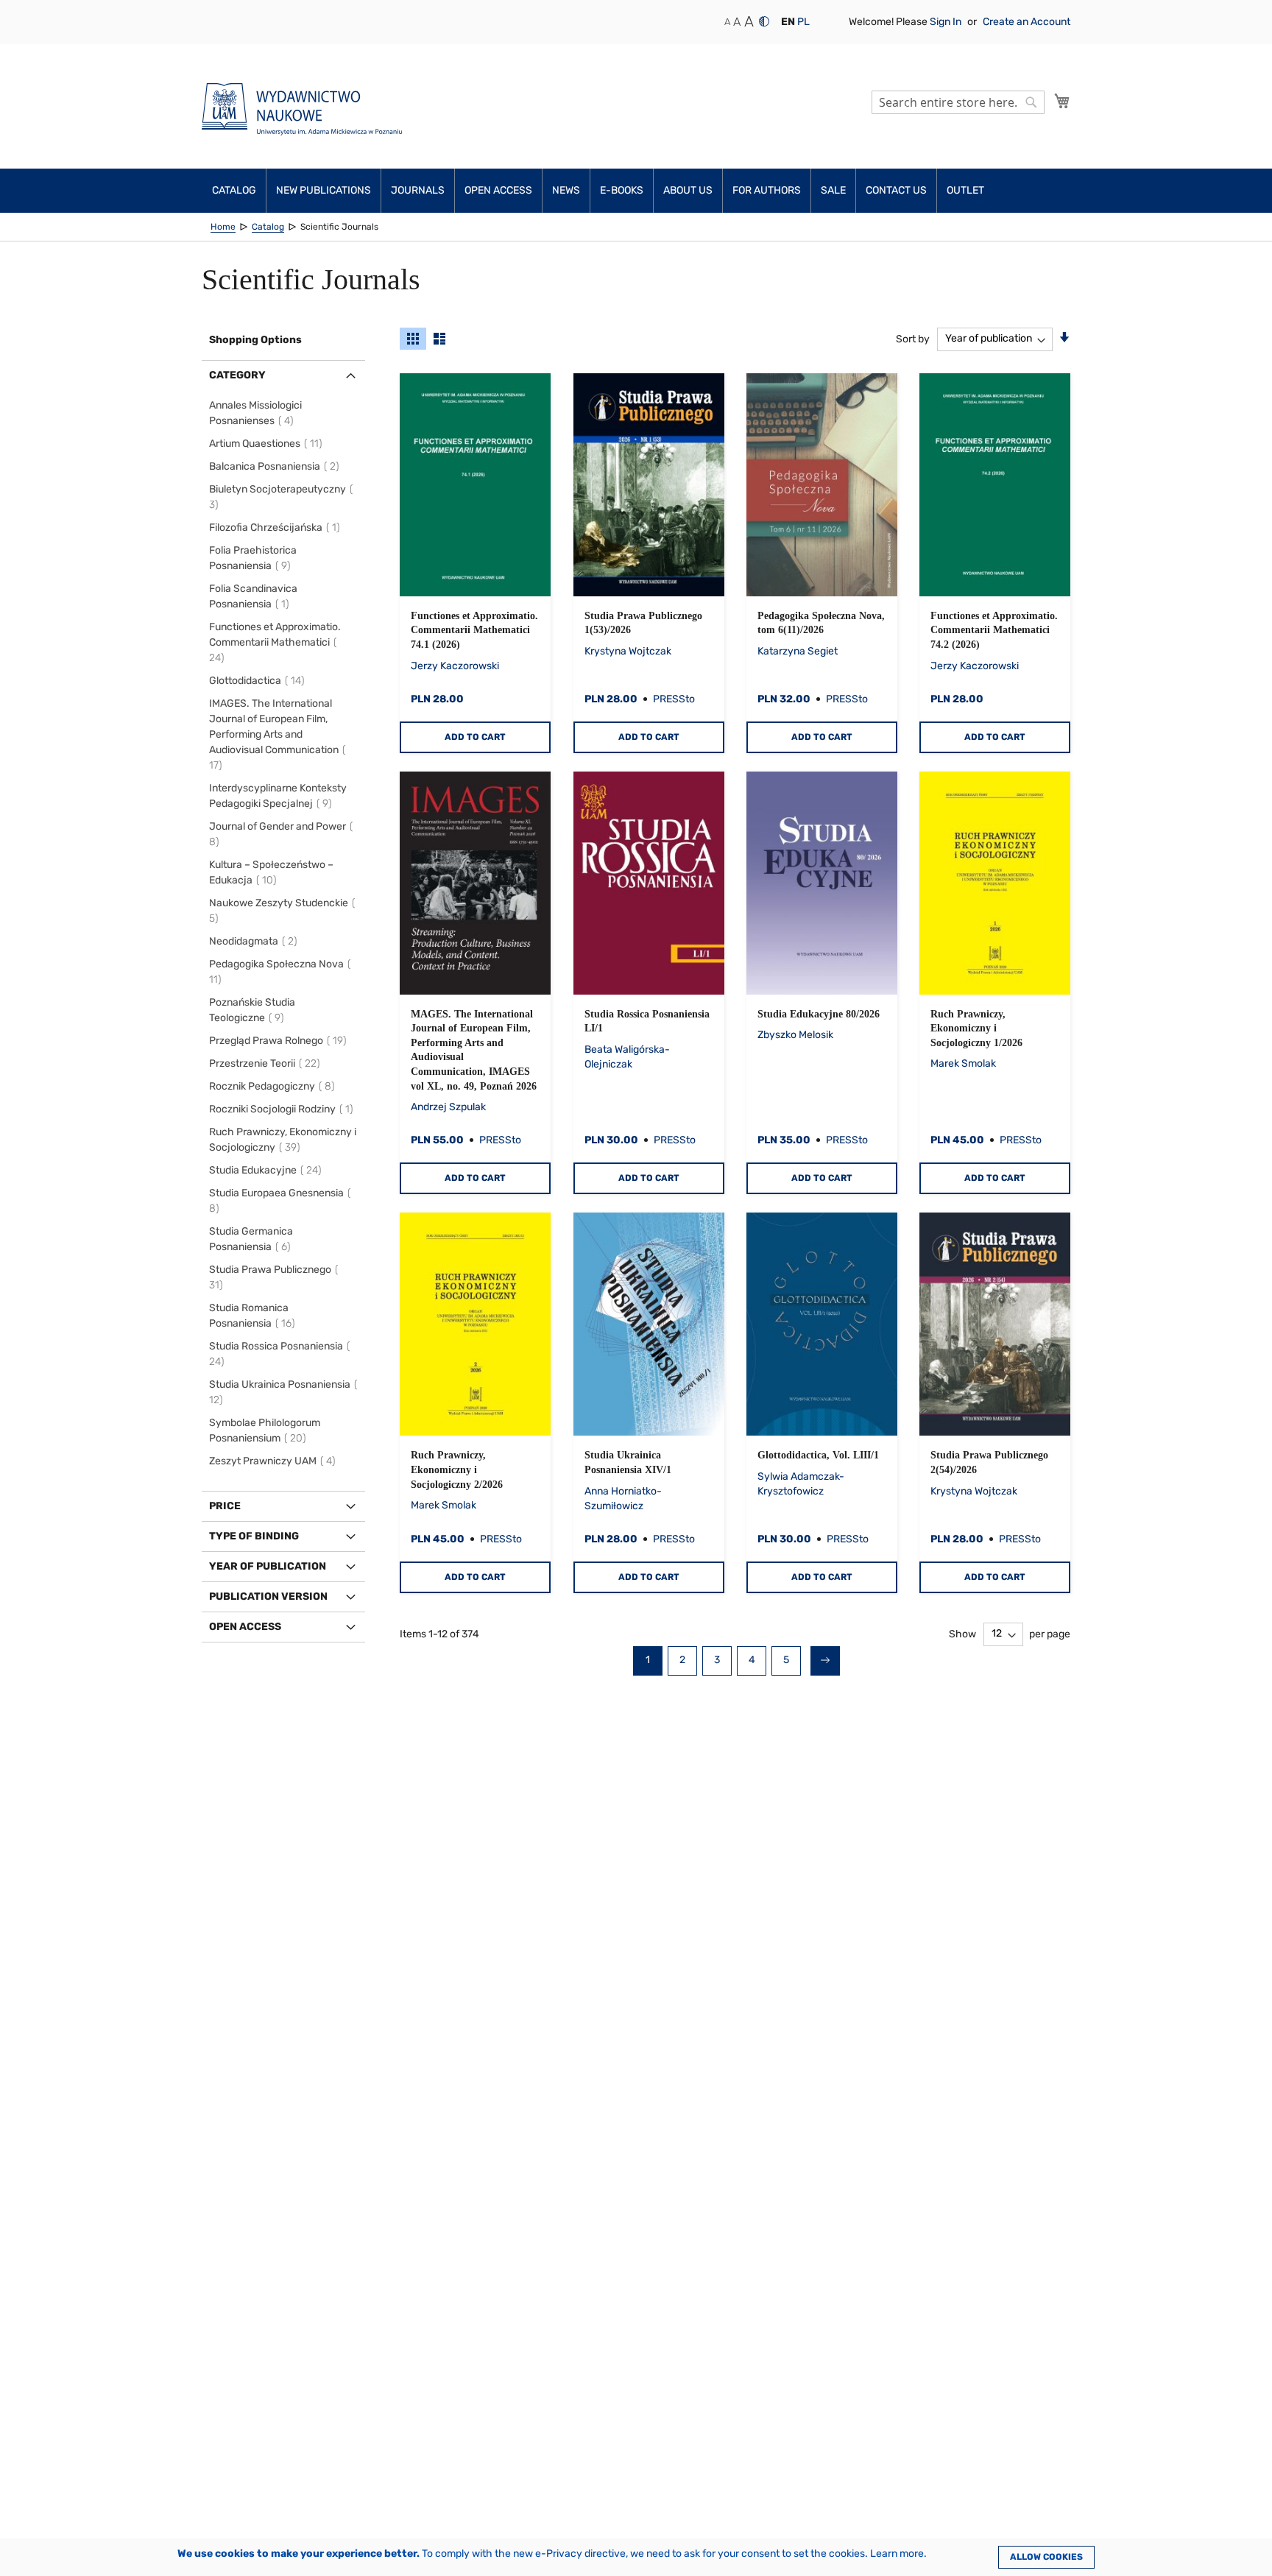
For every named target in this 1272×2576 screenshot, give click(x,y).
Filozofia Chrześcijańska (277, 527)
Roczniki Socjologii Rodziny (283, 1109)
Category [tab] (237, 375)
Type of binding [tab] (254, 1536)
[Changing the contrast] (764, 21)
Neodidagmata (255, 941)
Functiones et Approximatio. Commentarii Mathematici (275, 642)
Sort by (913, 338)
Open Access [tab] (245, 1627)
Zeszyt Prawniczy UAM (275, 1461)
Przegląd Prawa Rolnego (280, 1041)
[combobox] (958, 102)
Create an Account (1027, 22)
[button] (788, 22)
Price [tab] (225, 1506)
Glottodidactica (259, 681)
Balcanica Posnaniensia (276, 466)
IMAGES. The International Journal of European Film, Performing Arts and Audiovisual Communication (274, 734)
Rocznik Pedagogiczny (274, 1086)
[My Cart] (1062, 101)
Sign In (947, 22)
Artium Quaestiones (268, 444)
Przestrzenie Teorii (267, 1063)
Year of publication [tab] (268, 1566)
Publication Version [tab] (268, 1596)
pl (803, 22)
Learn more (897, 2554)
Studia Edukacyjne (268, 1170)
